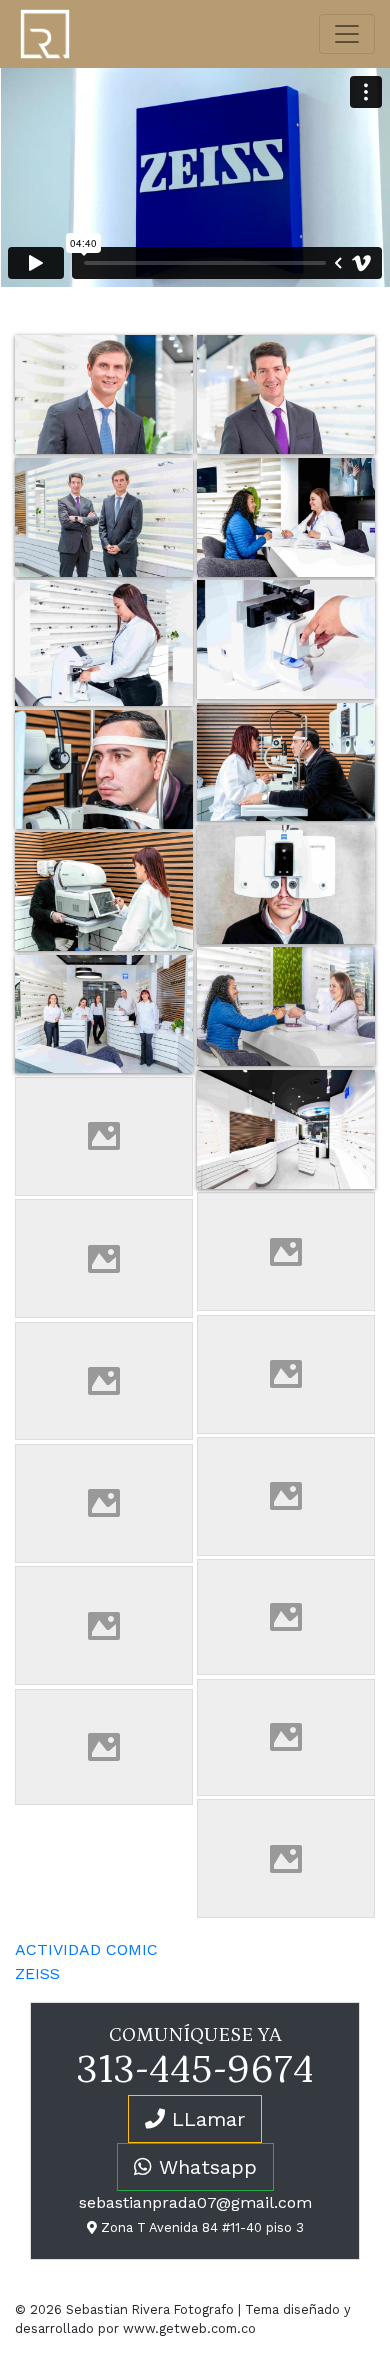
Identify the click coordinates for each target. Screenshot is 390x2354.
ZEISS (37, 1973)
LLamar (205, 2119)
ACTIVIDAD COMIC (86, 1949)
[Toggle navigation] (347, 34)
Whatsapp (204, 2167)
